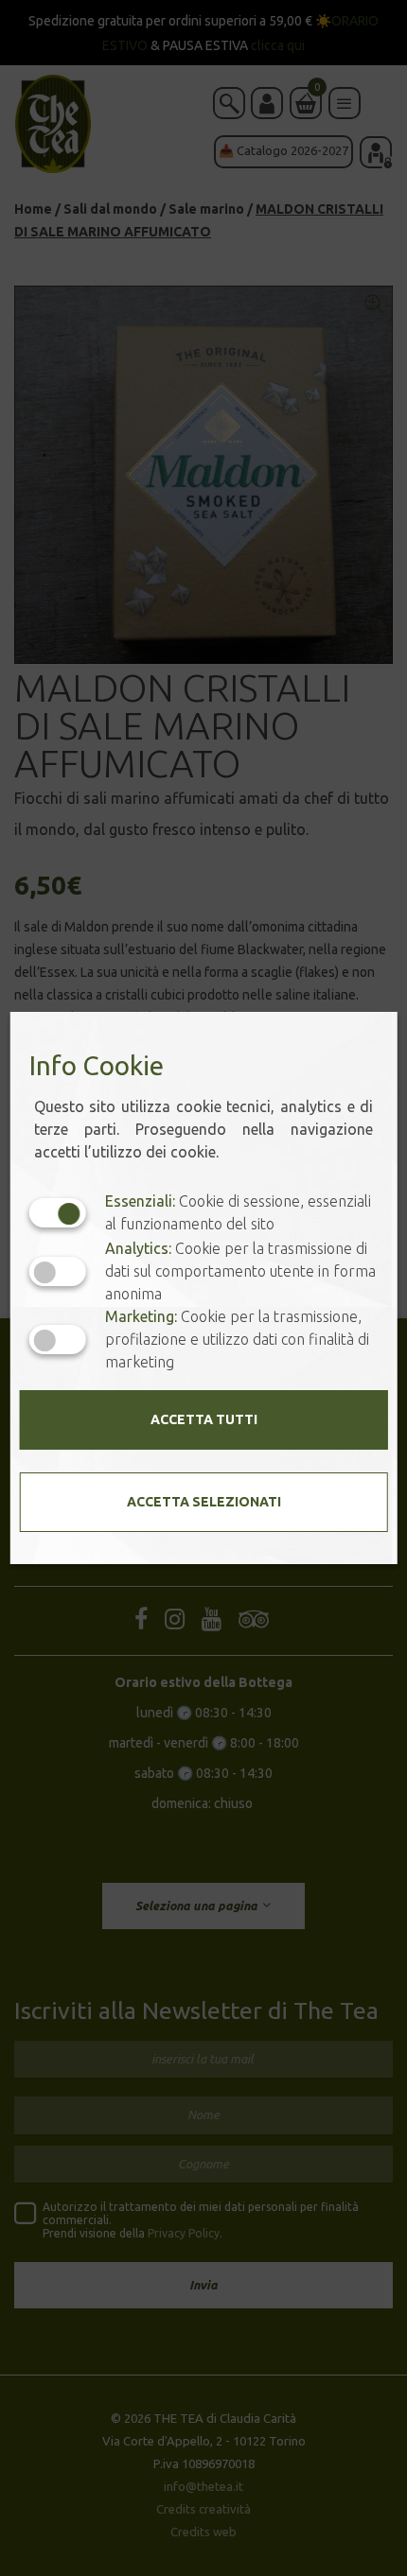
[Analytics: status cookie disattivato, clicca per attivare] (58, 1271)
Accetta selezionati (204, 1502)
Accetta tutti (204, 1419)
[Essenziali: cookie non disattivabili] (58, 1213)
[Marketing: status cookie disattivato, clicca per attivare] (58, 1340)
